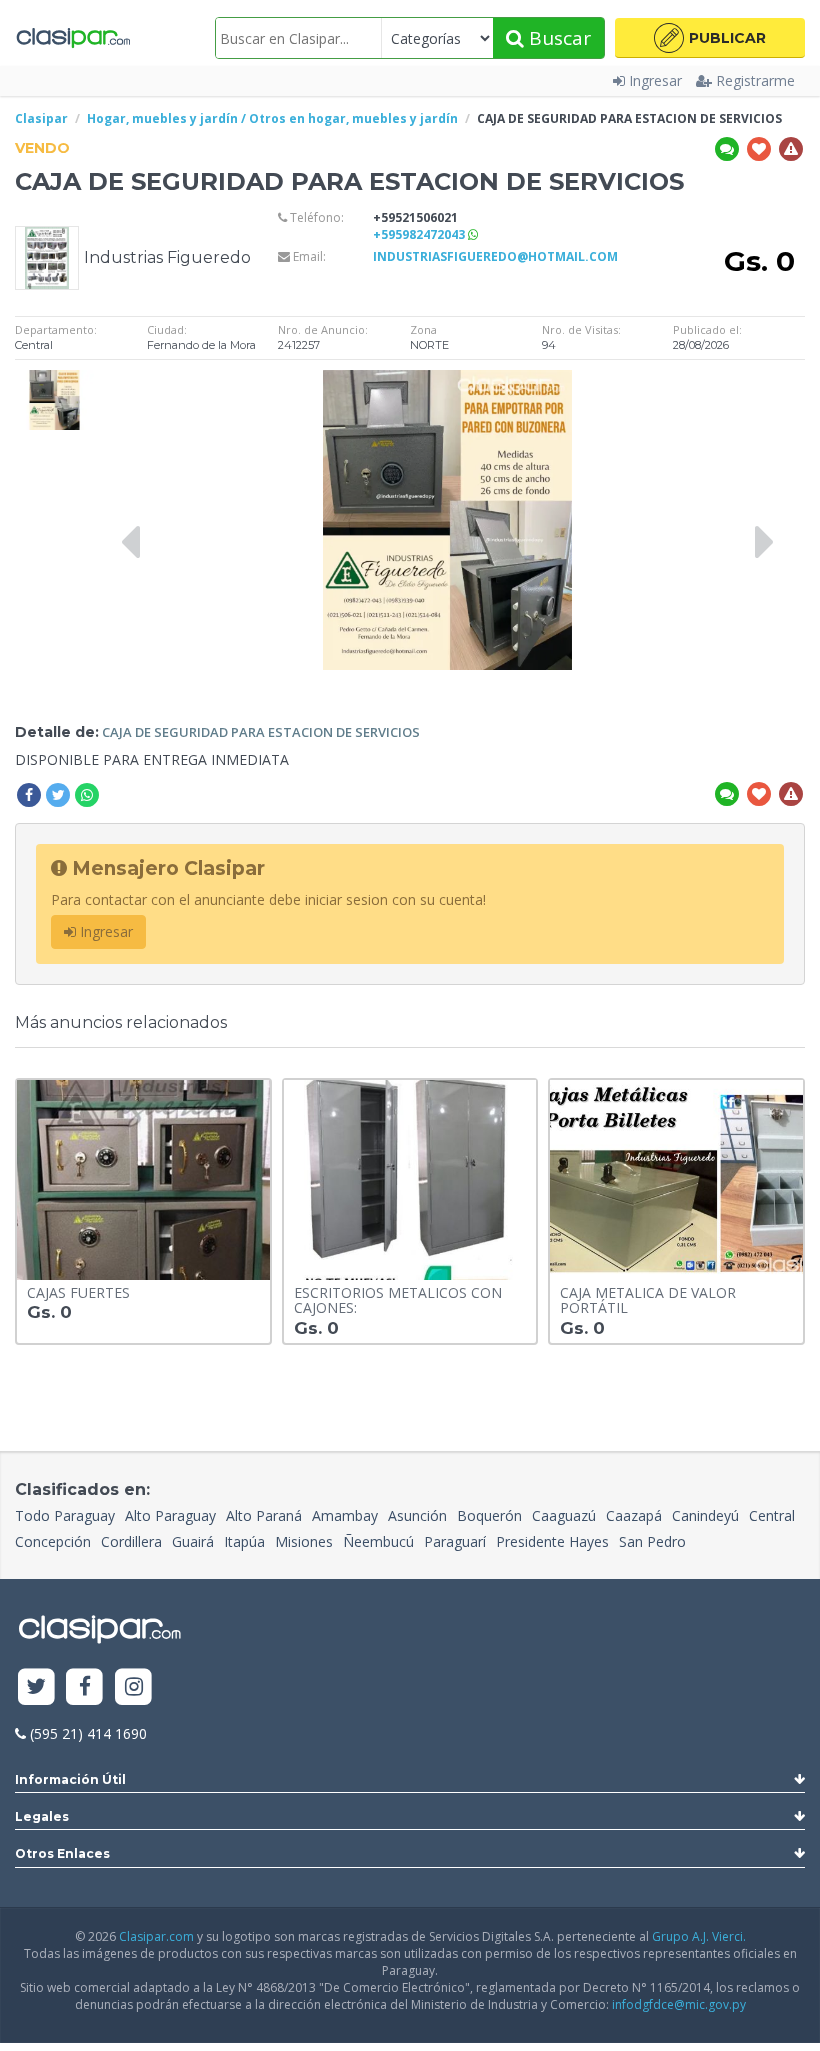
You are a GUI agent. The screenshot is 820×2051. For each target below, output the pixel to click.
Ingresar (655, 80)
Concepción (53, 1541)
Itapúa (244, 1541)
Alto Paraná (264, 1515)
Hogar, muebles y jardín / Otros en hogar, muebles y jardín (272, 118)
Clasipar (41, 118)
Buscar (557, 38)
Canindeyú (705, 1515)
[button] (710, 38)
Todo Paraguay (65, 1515)
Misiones (304, 1541)
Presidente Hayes (552, 1541)
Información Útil (70, 1779)
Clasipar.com (156, 1936)
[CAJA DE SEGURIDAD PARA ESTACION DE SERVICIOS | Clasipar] (54, 379)
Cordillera (131, 1541)
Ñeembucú (378, 1541)
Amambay (345, 1515)
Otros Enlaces (62, 1853)
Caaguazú (564, 1515)
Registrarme (755, 80)
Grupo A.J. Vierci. (699, 1936)
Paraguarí (455, 1541)
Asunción (417, 1515)
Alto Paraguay (170, 1515)
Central (772, 1515)
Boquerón (489, 1515)
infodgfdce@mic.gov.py (679, 2004)
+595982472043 (420, 234)
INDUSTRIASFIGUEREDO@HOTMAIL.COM (495, 256)
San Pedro (652, 1541)
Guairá (193, 1541)
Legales (42, 1816)
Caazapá (634, 1515)
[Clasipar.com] (72, 38)
